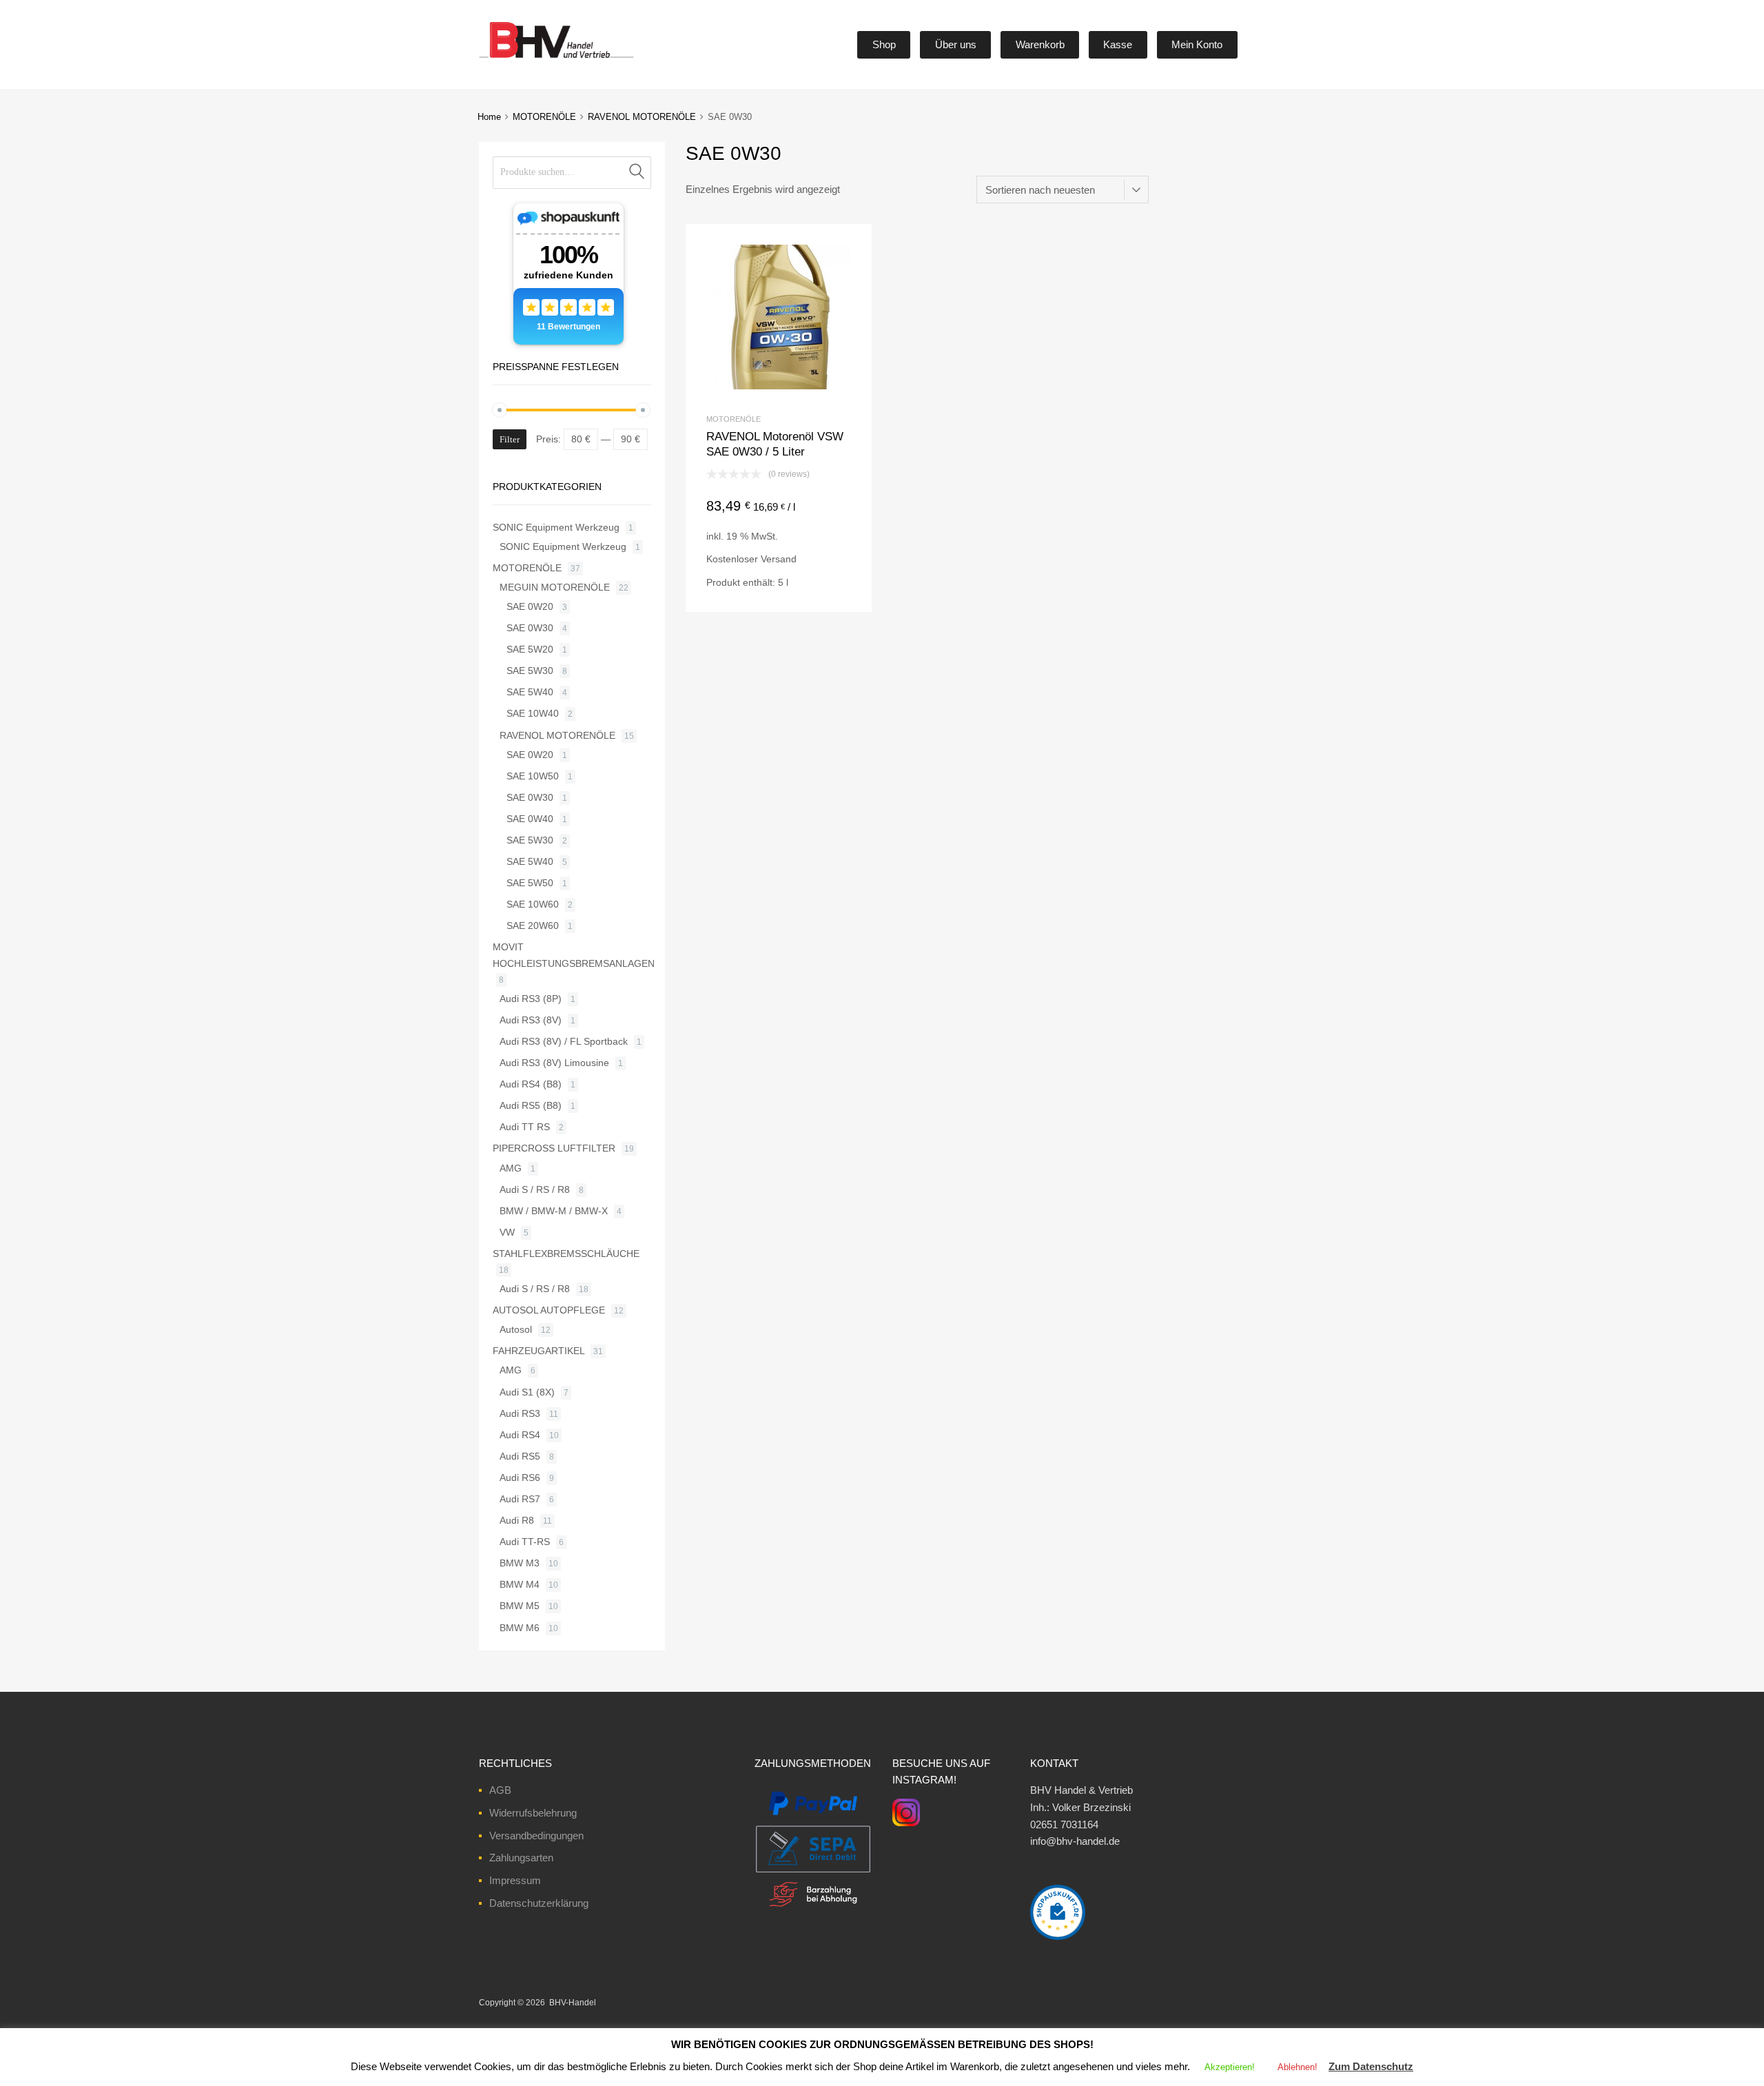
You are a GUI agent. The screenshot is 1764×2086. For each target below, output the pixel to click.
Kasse (1118, 44)
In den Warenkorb (779, 588)
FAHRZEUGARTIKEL (539, 1351)
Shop (884, 44)
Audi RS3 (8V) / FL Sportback (564, 1041)
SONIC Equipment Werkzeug (556, 527)
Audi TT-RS (525, 1542)
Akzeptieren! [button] (1230, 2067)
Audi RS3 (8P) (531, 999)
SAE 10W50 (533, 776)
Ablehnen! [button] (1298, 2067)
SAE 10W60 (533, 904)
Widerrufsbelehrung (533, 1813)
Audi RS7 (520, 1499)
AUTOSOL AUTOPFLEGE (549, 1310)
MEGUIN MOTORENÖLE (555, 587)
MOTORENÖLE (544, 117)
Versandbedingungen (536, 1836)
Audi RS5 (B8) (531, 1105)
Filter (510, 439)
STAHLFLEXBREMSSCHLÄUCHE (566, 1254)
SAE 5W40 (530, 692)
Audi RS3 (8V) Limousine (554, 1063)
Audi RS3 (520, 1413)
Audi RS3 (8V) (531, 1020)
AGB (500, 1790)
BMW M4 (520, 1584)
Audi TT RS (525, 1127)
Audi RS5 (520, 1456)
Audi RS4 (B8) (531, 1084)
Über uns (956, 44)
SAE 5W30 (530, 671)
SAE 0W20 (530, 606)
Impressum (515, 1880)
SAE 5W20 (530, 649)
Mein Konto (1197, 44)
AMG (511, 1168)
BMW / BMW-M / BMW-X (554, 1211)
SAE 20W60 (533, 926)
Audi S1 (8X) (527, 1392)
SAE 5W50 (530, 883)
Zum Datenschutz (1371, 2066)
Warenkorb (1040, 44)
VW (507, 1232)
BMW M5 (520, 1606)
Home (489, 117)
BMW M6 (520, 1628)
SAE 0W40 (530, 819)
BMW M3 (520, 1563)
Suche (637, 173)
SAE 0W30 (530, 628)
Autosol (516, 1329)
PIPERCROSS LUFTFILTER (554, 1148)
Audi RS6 (520, 1477)
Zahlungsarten (521, 1858)
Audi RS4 (520, 1435)
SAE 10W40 (533, 713)
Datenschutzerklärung (539, 1903)
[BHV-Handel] (505, 58)
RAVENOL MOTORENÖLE (642, 117)
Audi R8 (517, 1520)
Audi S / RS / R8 (535, 1189)
